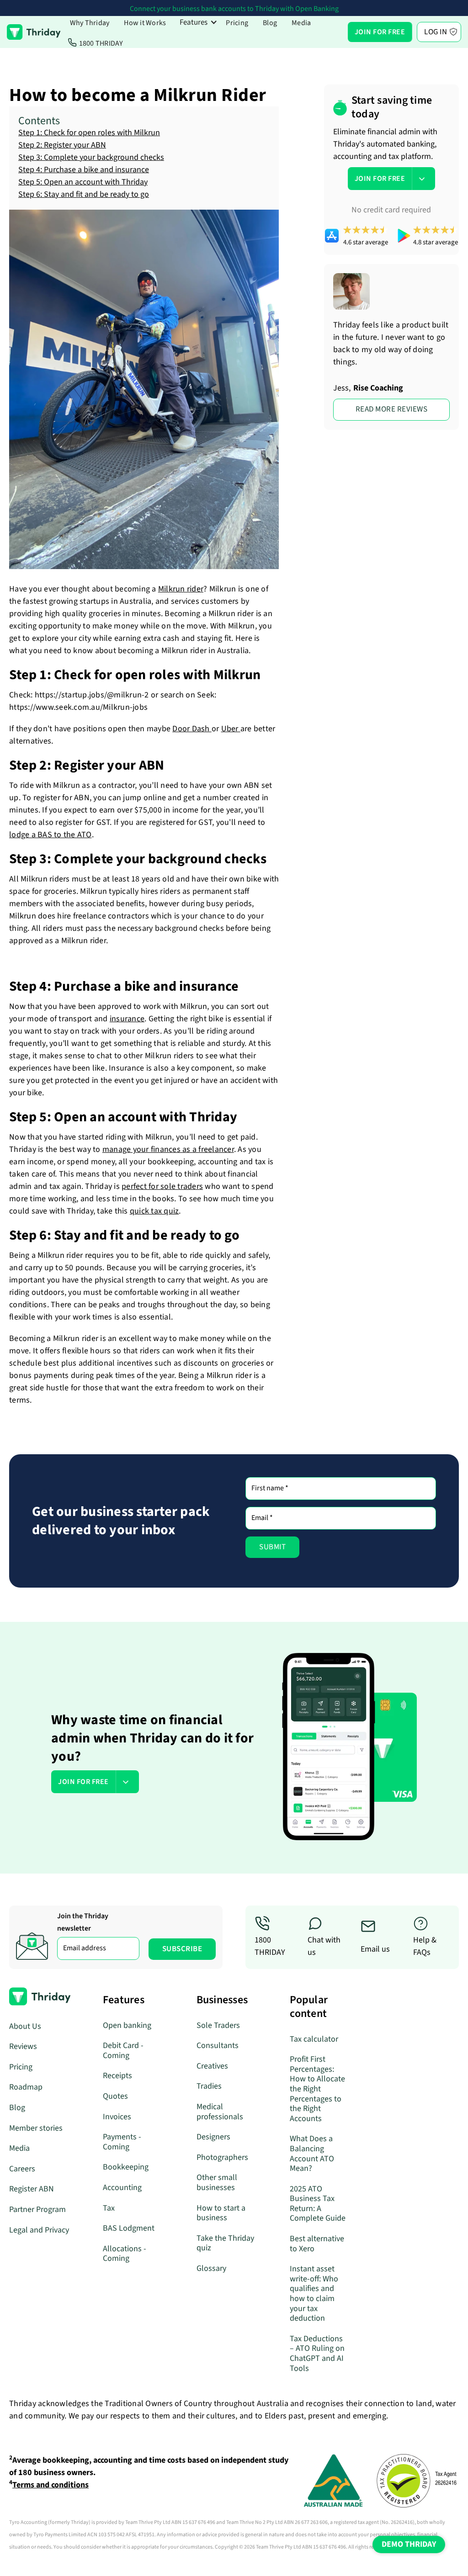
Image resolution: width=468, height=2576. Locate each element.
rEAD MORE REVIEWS (392, 409)
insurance (127, 1019)
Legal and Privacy (39, 2230)
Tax (109, 2208)
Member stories (36, 2128)
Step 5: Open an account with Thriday (83, 182)
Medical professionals (220, 2112)
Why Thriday (90, 23)
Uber (231, 729)
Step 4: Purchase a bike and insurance (84, 170)
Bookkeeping (126, 2167)
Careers (22, 2169)
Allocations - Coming (125, 2254)
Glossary (211, 2268)
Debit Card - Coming (123, 2051)
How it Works (145, 23)
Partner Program (37, 2209)
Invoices (117, 2117)
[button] (199, 22)
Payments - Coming (122, 2142)
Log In (436, 32)
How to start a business (221, 2213)
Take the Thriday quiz (225, 2243)
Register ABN (32, 2189)
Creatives (212, 2066)
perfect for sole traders (162, 1186)
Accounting (122, 2188)
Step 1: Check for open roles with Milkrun (89, 133)
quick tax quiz (154, 1211)
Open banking (127, 2025)
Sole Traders (218, 2025)
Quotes (115, 2096)
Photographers (222, 2157)
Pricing (237, 23)
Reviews (23, 2046)
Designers (213, 2137)
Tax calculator (314, 2039)
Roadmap (26, 2087)
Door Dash (192, 729)
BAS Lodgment (129, 2228)
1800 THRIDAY (101, 43)
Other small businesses (217, 2183)
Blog (270, 23)
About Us (25, 2026)
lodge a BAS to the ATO (51, 835)
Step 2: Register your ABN (62, 145)
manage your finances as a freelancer (168, 1149)
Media (301, 23)
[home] (34, 32)
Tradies (209, 2086)
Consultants (218, 2045)
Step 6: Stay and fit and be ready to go (84, 194)
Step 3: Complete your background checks (91, 157)
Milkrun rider (181, 589)
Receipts (117, 2076)
